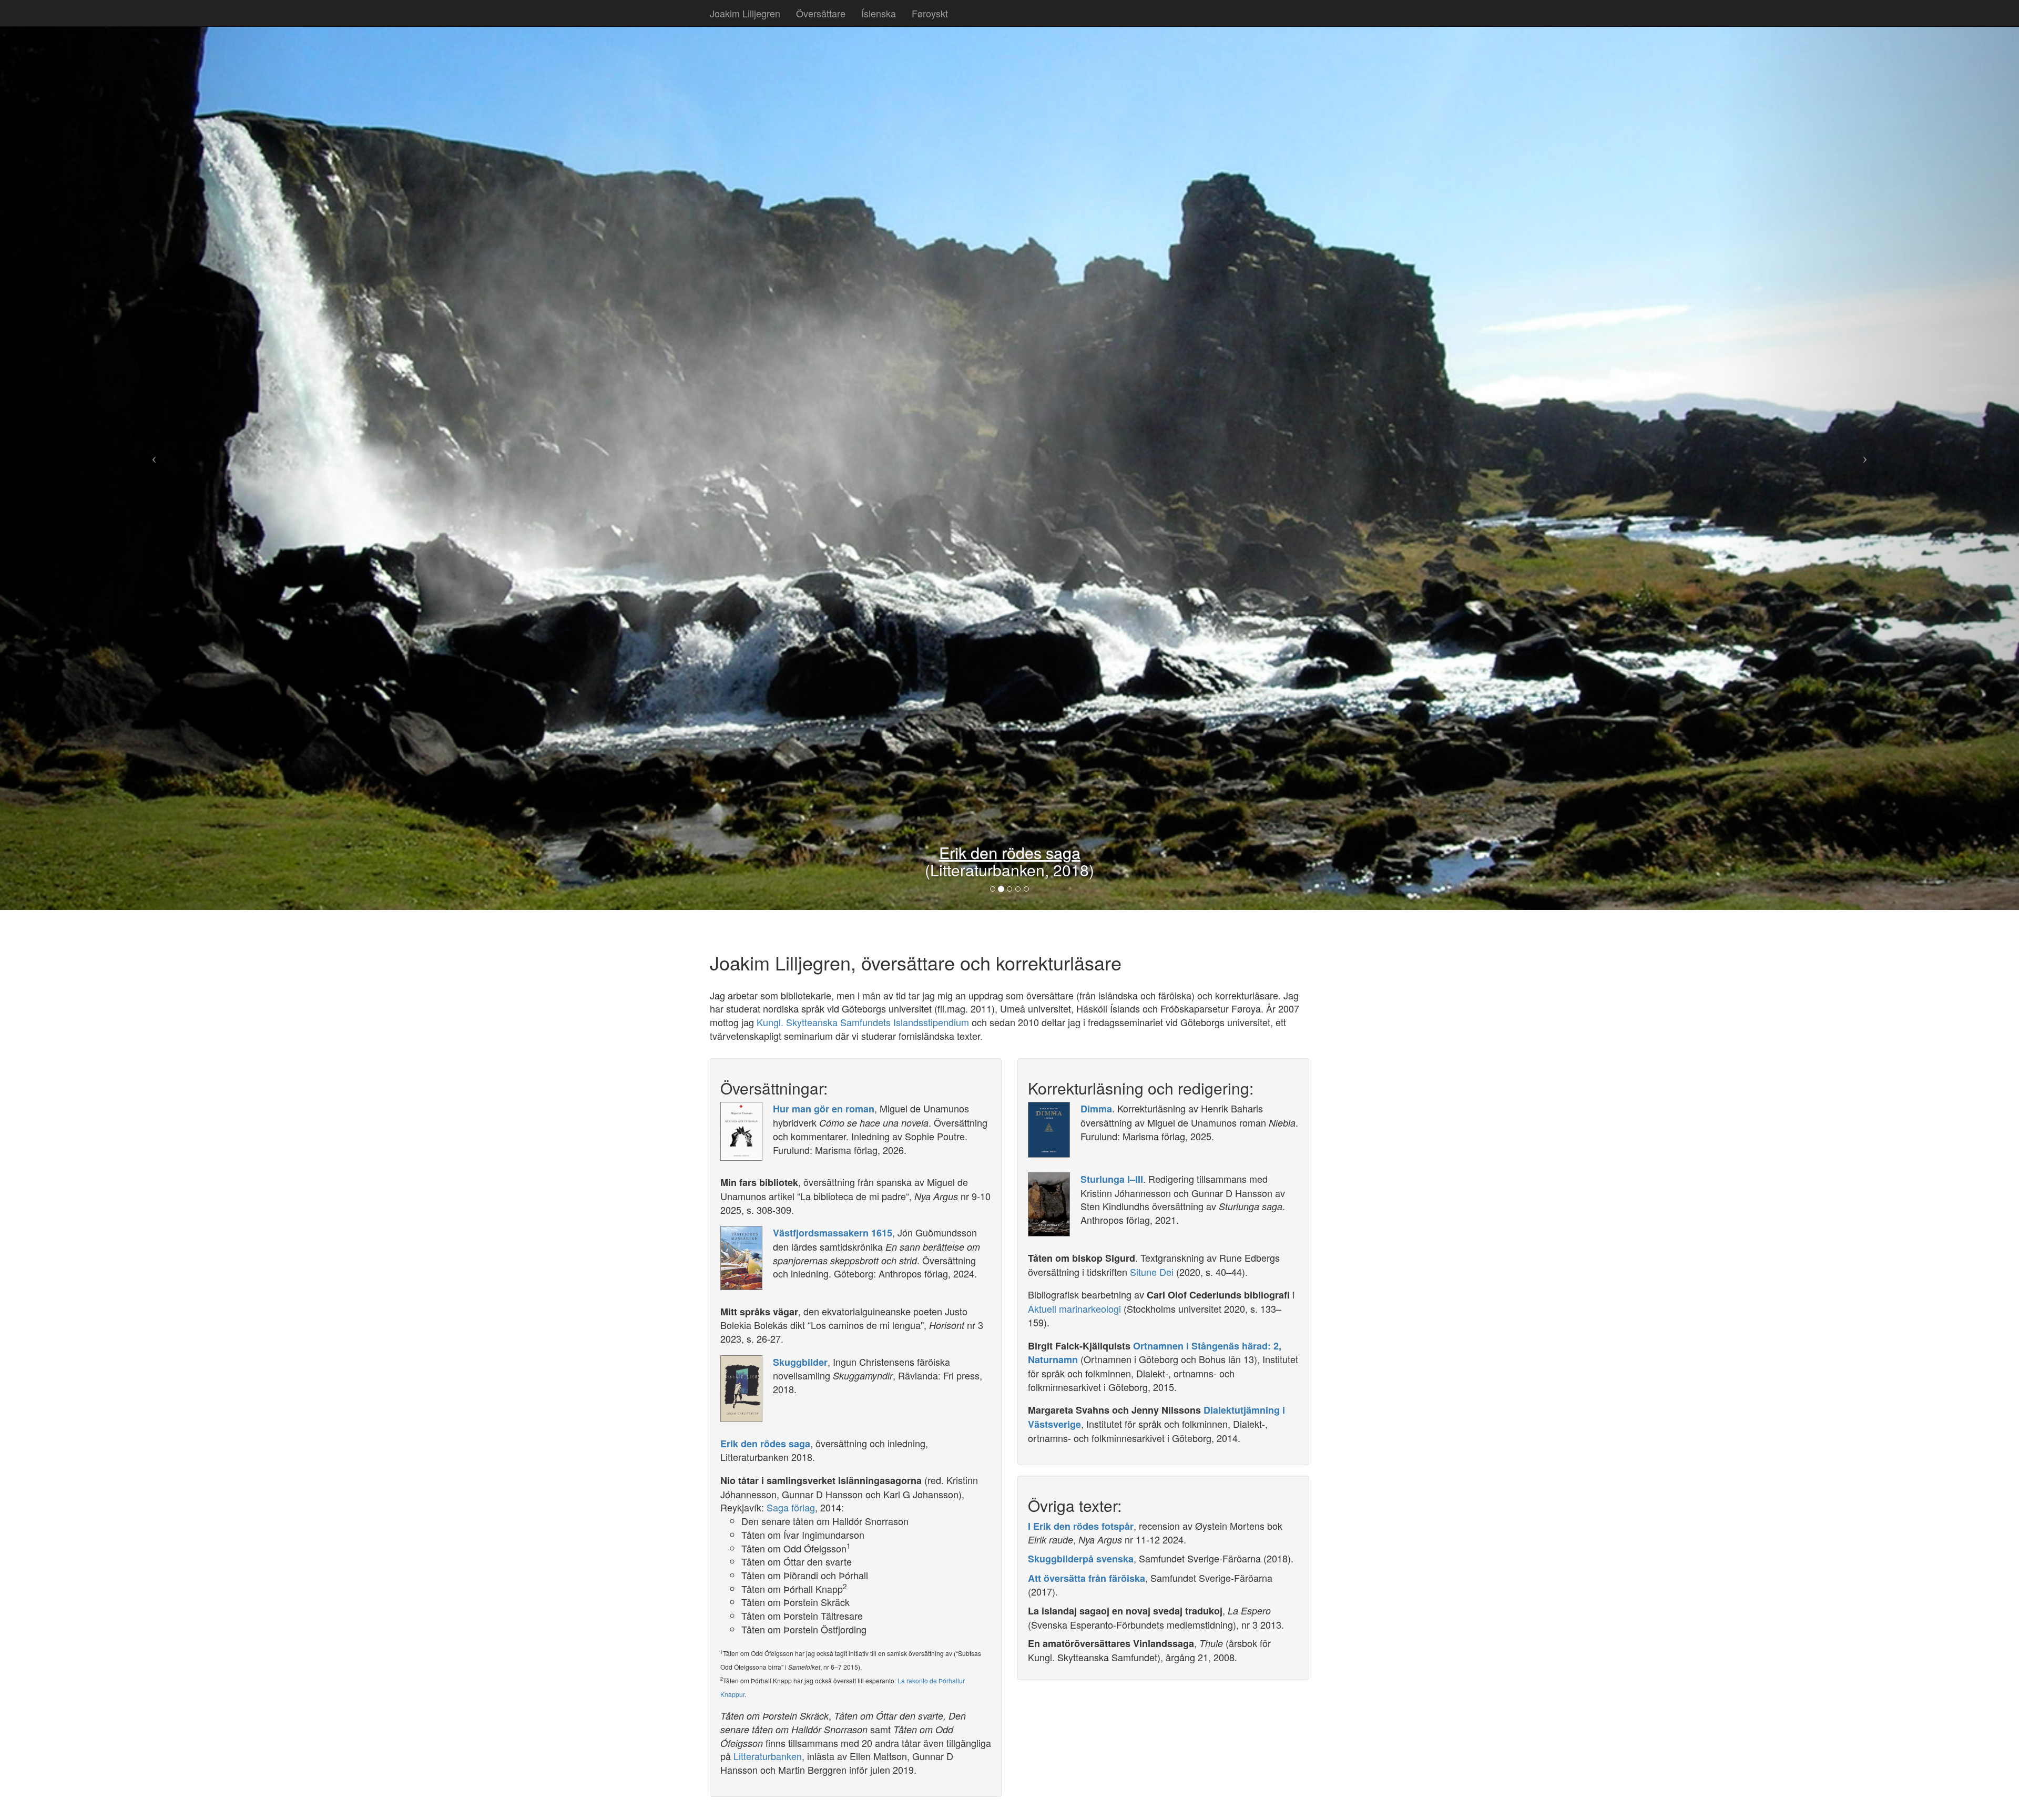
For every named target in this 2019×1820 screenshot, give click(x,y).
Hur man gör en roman (824, 1109)
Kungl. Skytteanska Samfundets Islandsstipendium (863, 1022)
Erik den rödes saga (765, 1444)
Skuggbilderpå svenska (1081, 1559)
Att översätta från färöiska (1087, 1578)
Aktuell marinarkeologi (1074, 1308)
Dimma (1096, 1109)
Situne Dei (1152, 1272)
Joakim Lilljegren (745, 13)
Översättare (821, 13)
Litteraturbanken (768, 1756)
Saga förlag (791, 1507)
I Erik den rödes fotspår (1081, 1526)
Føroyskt (930, 13)
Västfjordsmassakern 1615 (833, 1233)
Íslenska (879, 13)
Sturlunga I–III (1112, 1179)
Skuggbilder (1080, 852)
